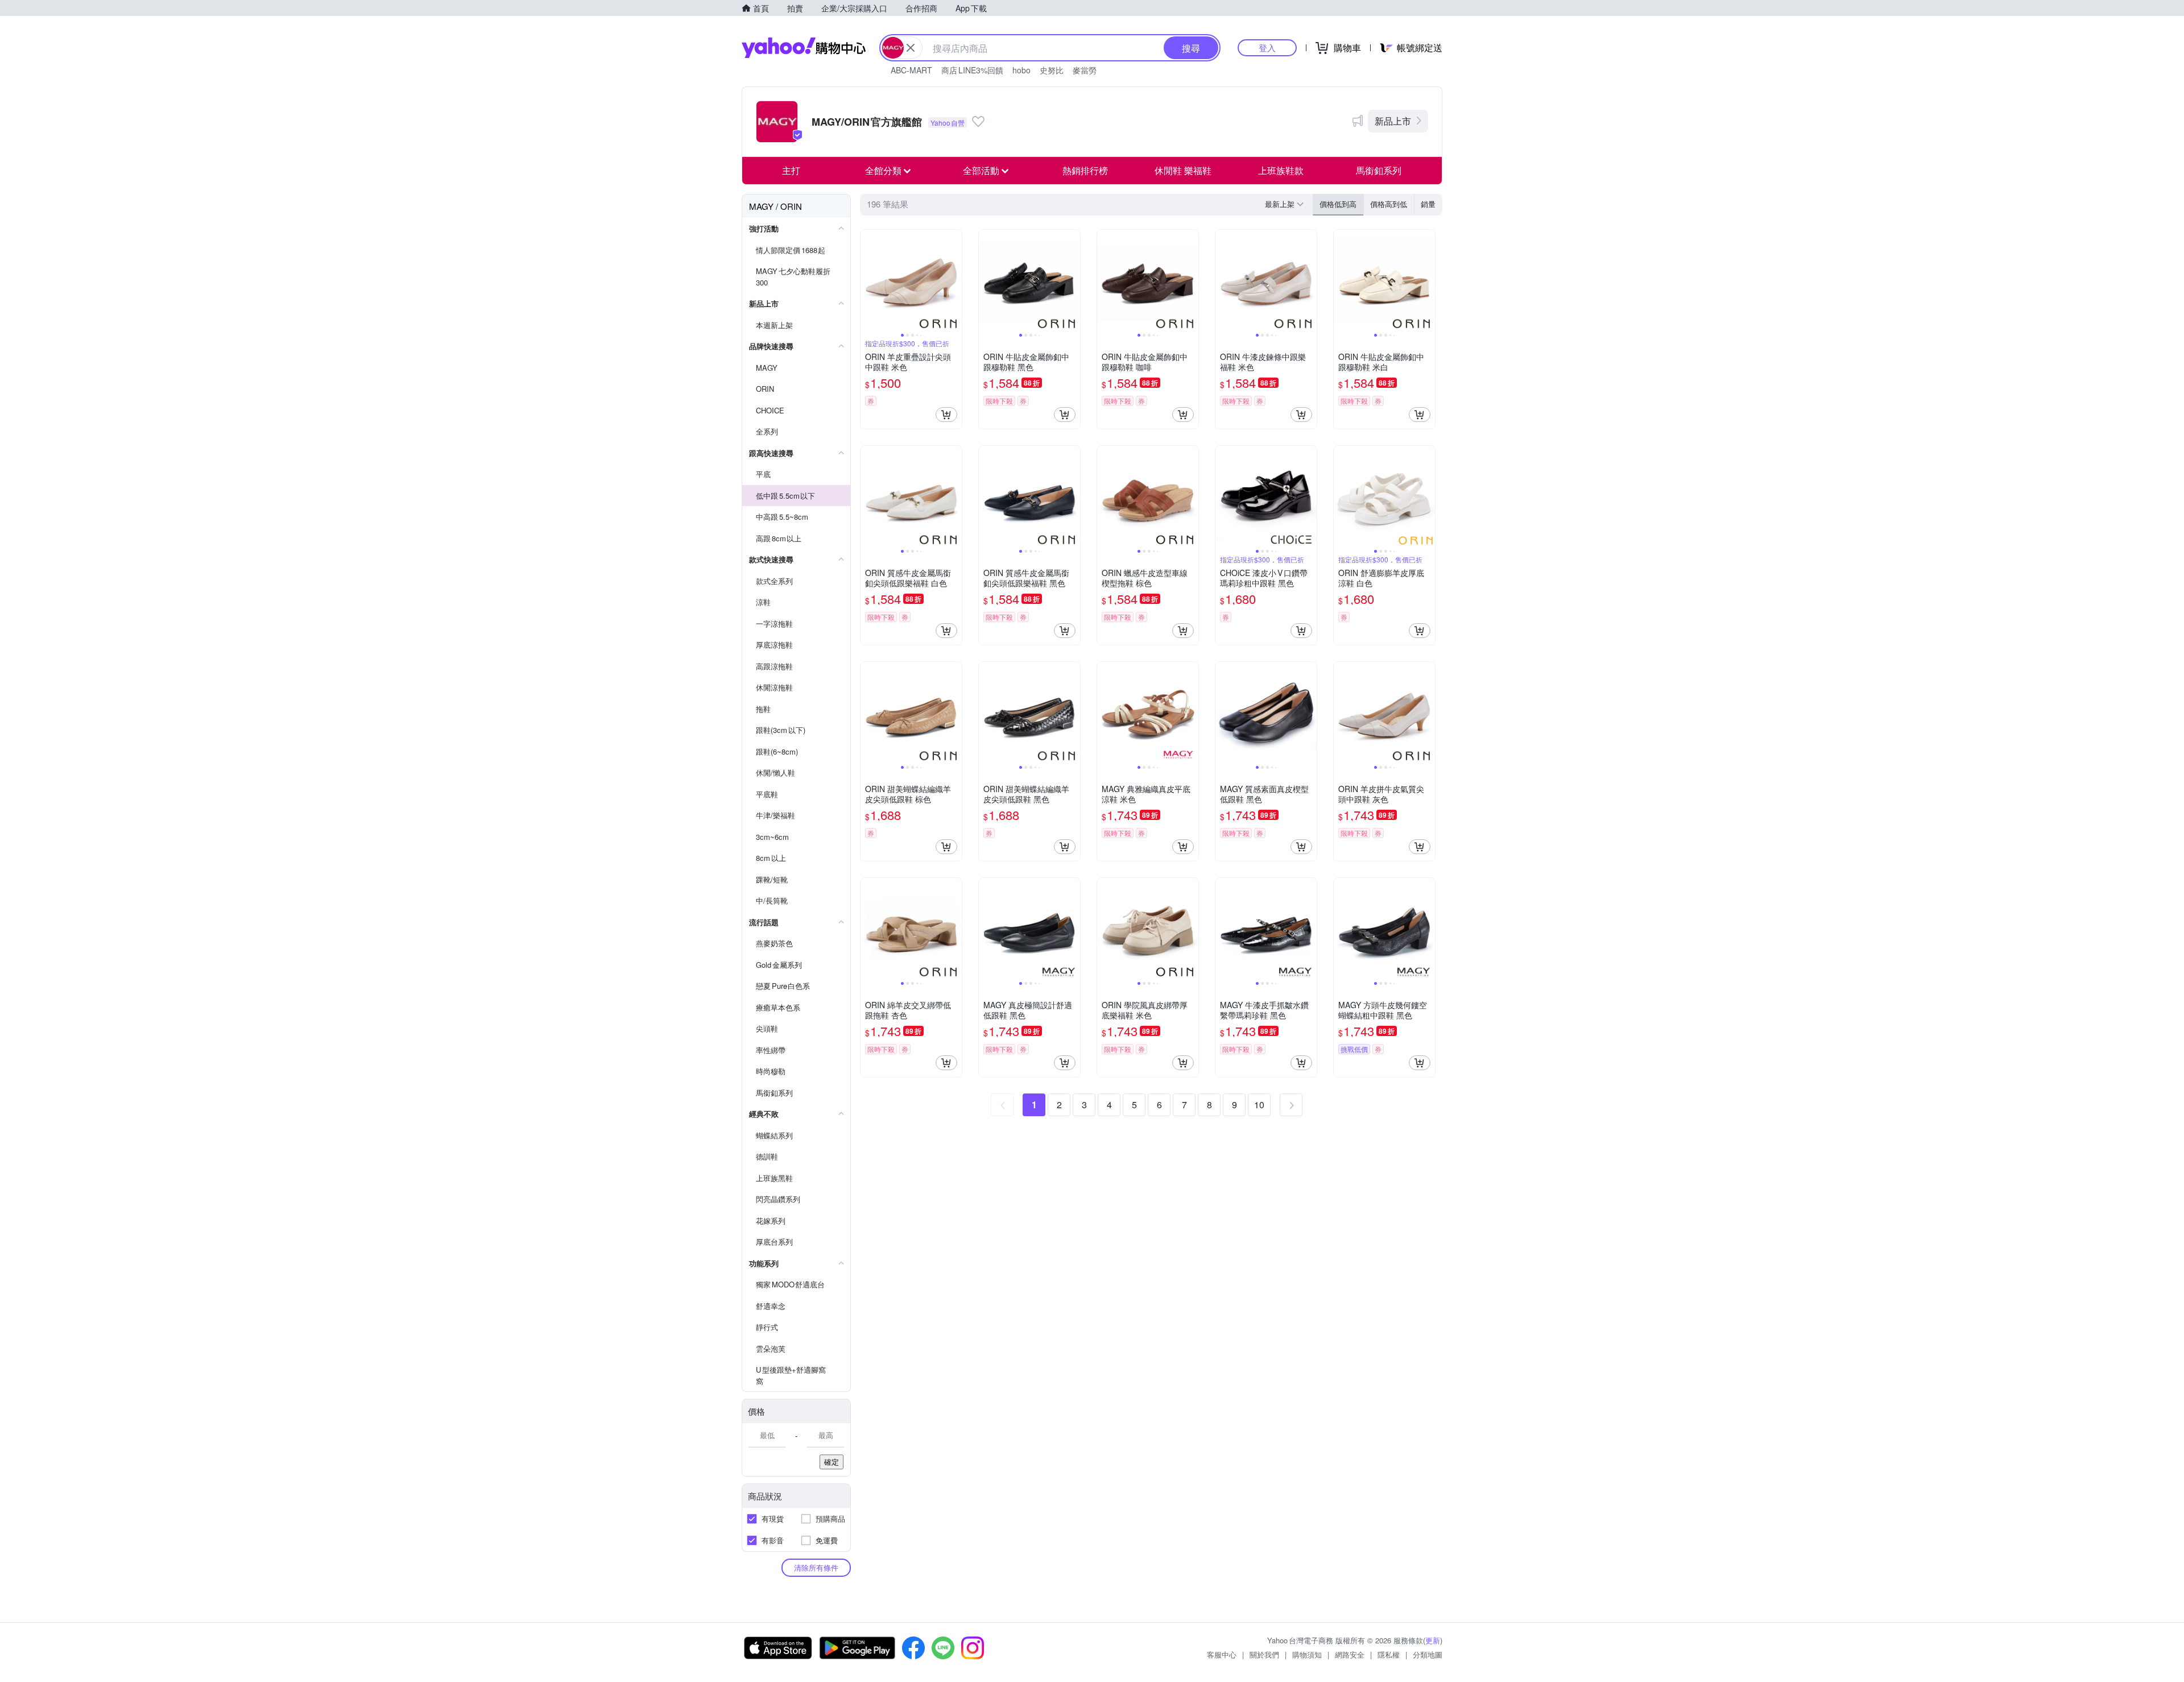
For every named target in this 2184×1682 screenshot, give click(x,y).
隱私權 (1389, 1654)
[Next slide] (954, 280)
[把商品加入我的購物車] (946, 415)
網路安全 (1350, 1654)
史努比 (1052, 70)
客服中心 (1222, 1654)
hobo (1021, 70)
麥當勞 (1085, 70)
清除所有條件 (816, 1567)
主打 (791, 170)
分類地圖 (1428, 1654)
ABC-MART (911, 70)
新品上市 (1393, 121)
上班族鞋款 (1281, 170)
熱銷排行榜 (1085, 170)
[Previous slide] (868, 280)
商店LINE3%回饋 (972, 70)
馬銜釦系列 (1379, 170)
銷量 (1428, 204)
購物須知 (1307, 1654)
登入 (1267, 47)
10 (1259, 1105)
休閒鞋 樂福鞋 (1183, 170)
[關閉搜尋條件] (911, 48)
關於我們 (1264, 1654)
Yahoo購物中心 (804, 48)
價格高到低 (1389, 204)
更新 (1433, 1640)
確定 (832, 1462)
